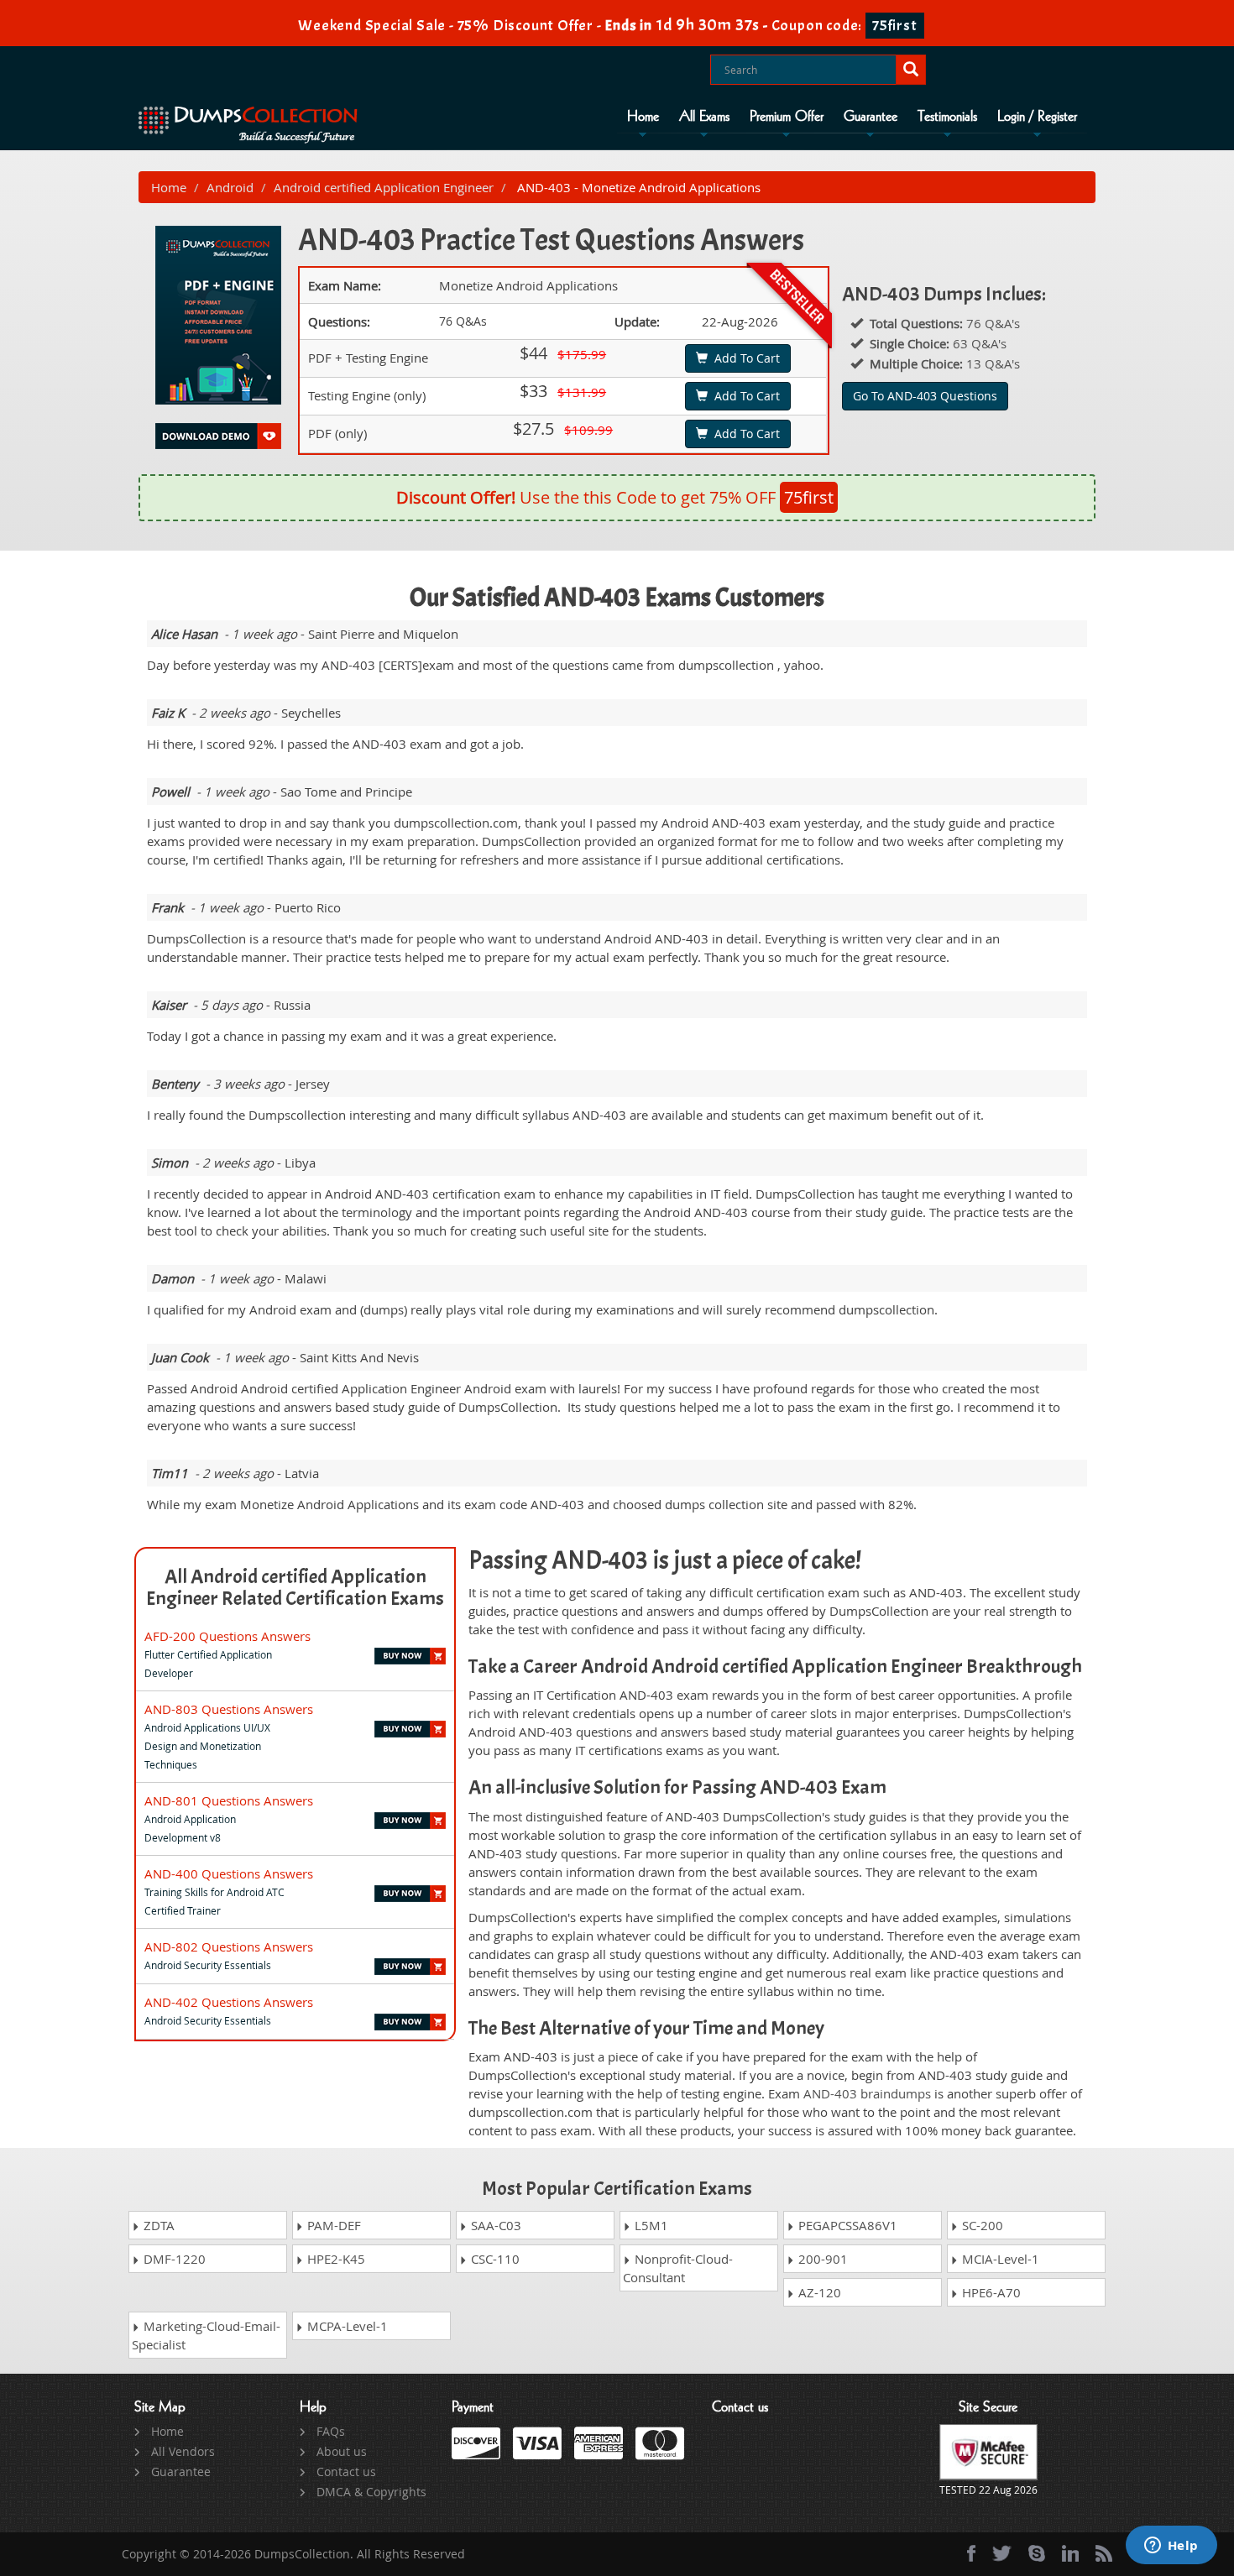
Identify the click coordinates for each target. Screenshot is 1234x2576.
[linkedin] (1070, 2553)
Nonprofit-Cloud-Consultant (678, 2268)
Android (230, 187)
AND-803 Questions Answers (229, 1709)
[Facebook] (971, 2553)
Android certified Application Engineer (384, 187)
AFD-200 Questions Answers (227, 1636)
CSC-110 (494, 2259)
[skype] (1037, 2553)
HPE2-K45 (335, 2259)
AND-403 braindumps (867, 2093)
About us (342, 2451)
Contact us (346, 2471)
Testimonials (947, 117)
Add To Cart (744, 358)
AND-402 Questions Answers (229, 2002)
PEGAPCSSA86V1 (846, 2225)
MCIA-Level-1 (999, 2259)
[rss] (1104, 2553)
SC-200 (981, 2225)
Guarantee (871, 117)
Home (643, 117)
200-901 (821, 2259)
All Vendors (183, 2451)
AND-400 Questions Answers (229, 1873)
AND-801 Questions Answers (229, 1800)
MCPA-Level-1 (346, 2326)
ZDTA (157, 2225)
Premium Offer (787, 117)
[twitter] (1002, 2553)
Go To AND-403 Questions (925, 396)
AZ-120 (818, 2292)
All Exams (704, 117)
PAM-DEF (332, 2225)
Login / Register (1037, 117)
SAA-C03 (494, 2225)
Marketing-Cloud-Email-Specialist (206, 2335)
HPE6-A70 (990, 2292)
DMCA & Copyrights (371, 2492)
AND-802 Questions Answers (229, 1946)
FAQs (331, 2431)
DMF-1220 (173, 2259)
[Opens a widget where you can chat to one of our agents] (1171, 2547)
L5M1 (650, 2225)
